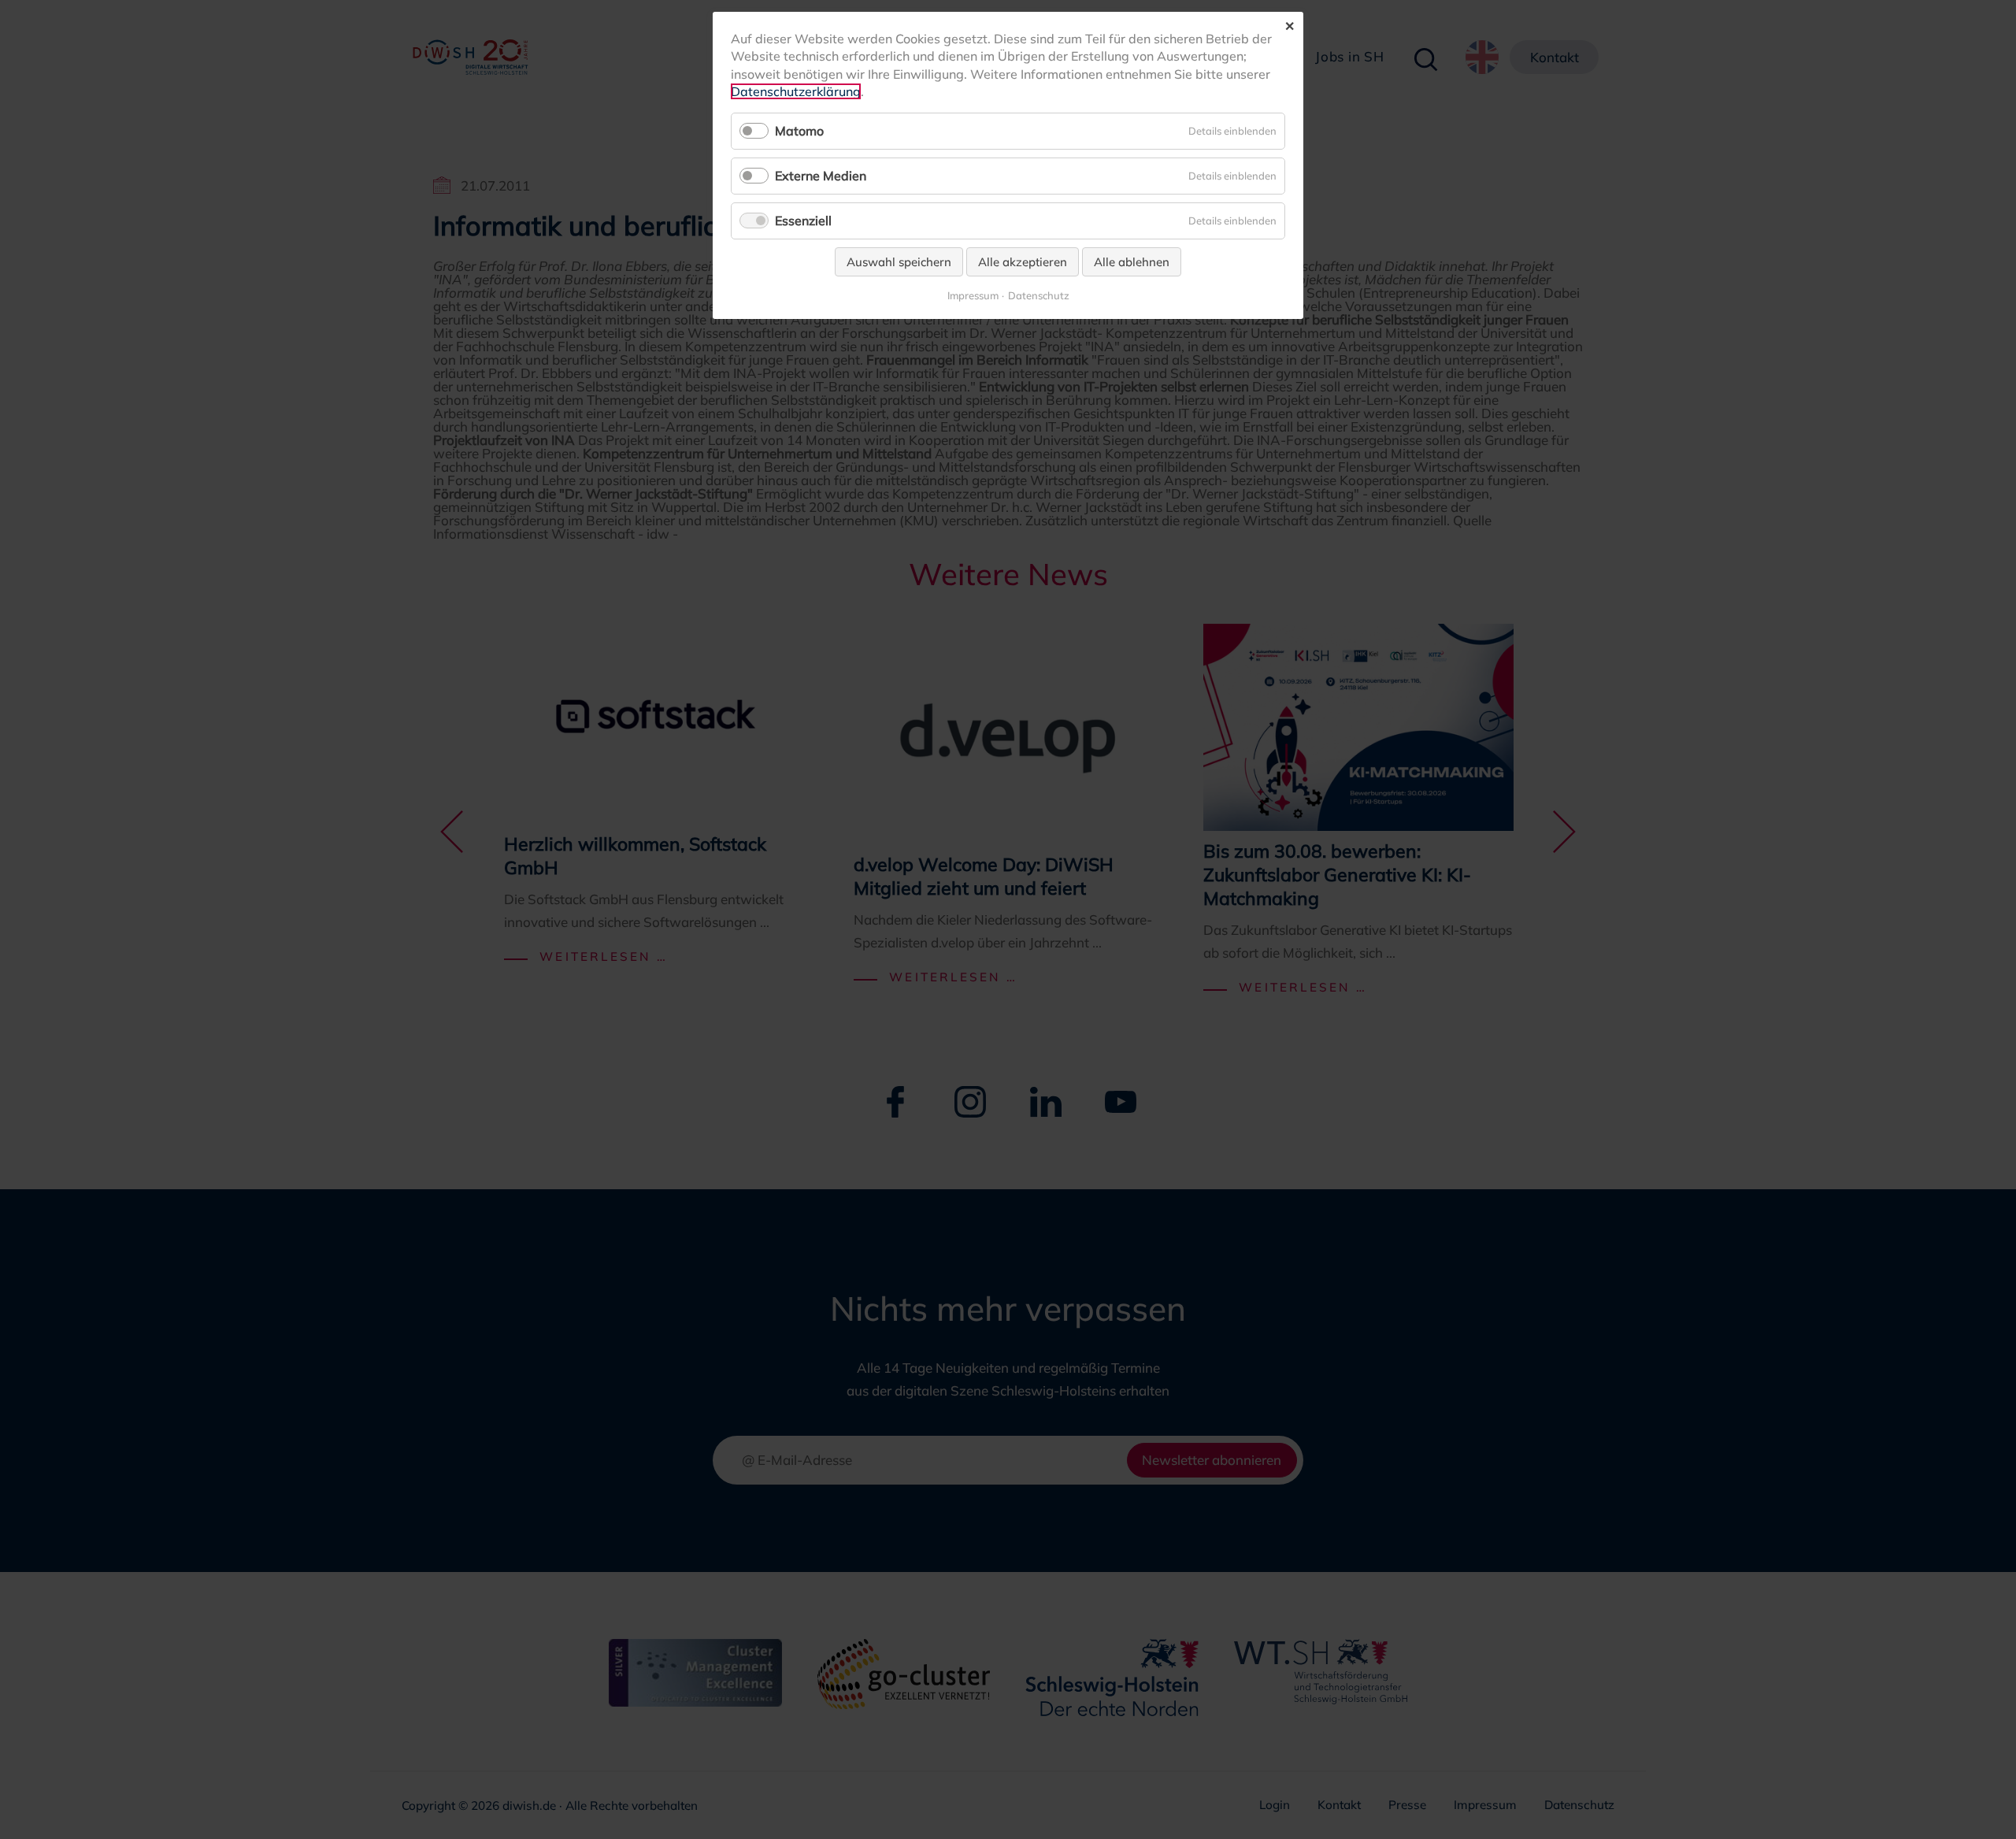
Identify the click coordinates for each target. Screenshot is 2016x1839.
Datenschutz (1039, 296)
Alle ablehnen (1132, 262)
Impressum (973, 296)
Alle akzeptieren (1023, 262)
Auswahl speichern (899, 262)
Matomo (799, 131)
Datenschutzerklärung (796, 91)
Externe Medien (821, 176)
